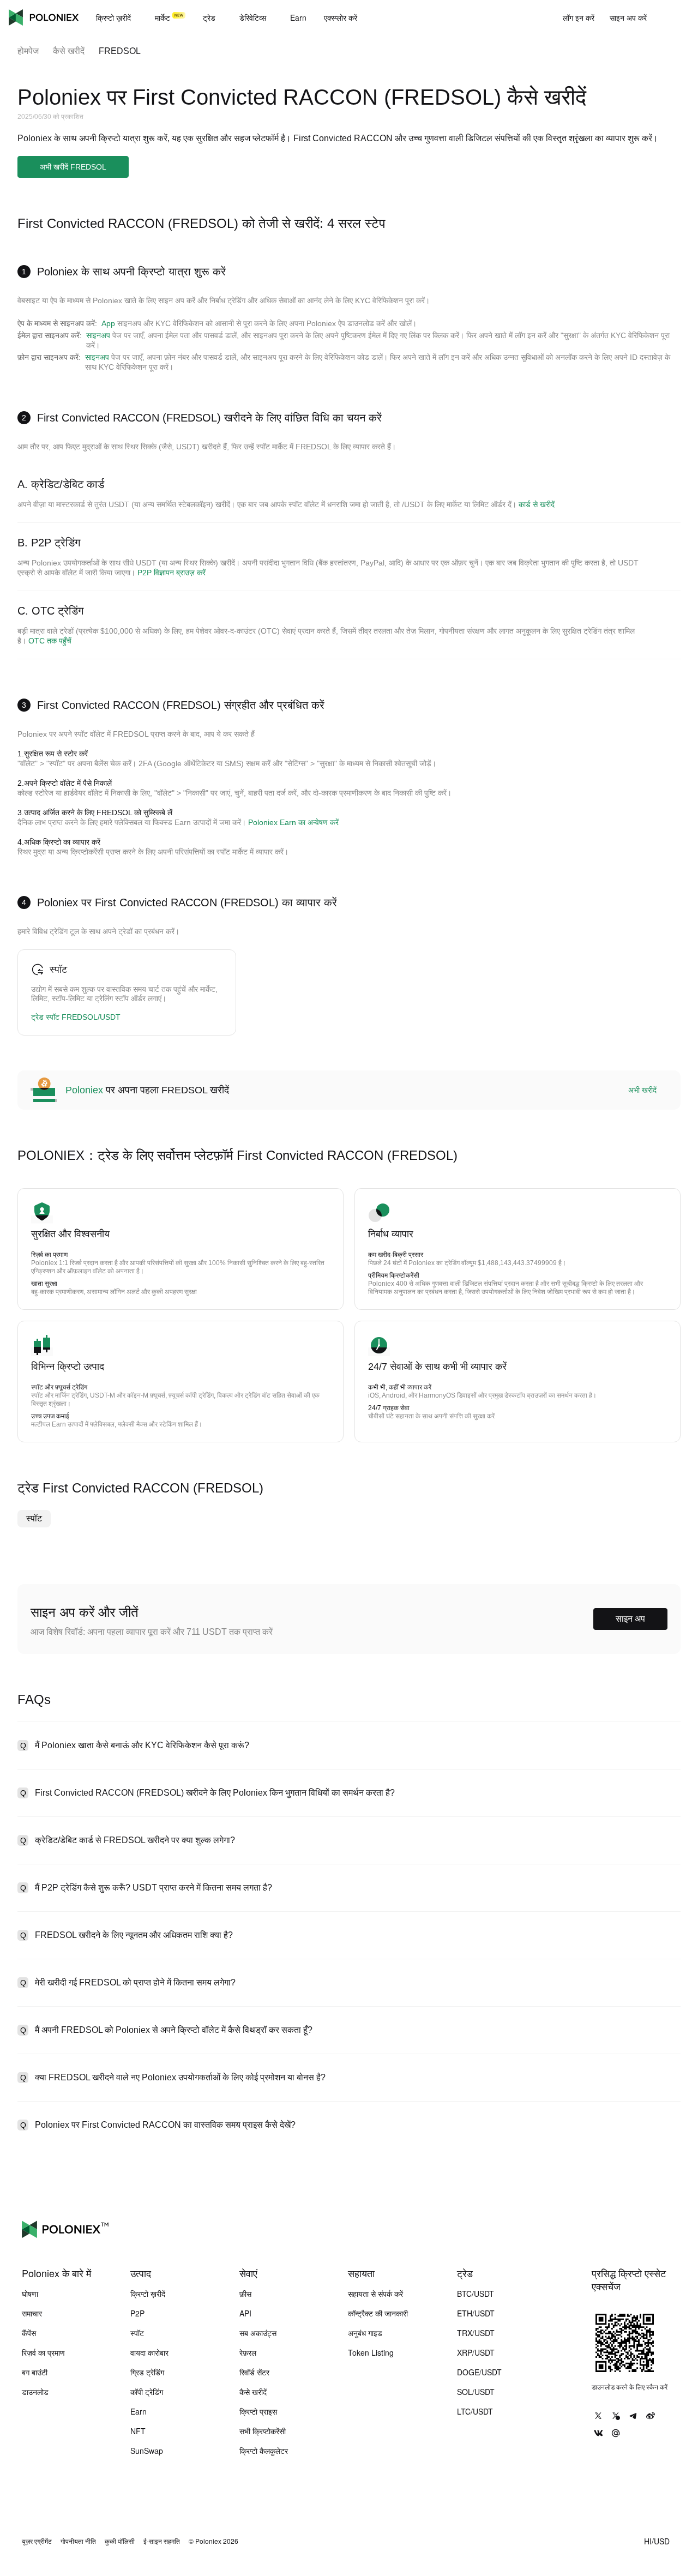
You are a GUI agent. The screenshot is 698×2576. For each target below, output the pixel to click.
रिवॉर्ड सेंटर (254, 2372)
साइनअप (98, 335)
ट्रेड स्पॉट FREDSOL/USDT (76, 1017)
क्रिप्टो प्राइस (258, 2411)
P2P (137, 2313)
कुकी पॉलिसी (120, 2541)
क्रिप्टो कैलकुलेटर (264, 2451)
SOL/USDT (476, 2392)
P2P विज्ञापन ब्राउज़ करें (172, 573)
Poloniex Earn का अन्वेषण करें (293, 822)
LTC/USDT (475, 2411)
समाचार (32, 2313)
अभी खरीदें (642, 1090)
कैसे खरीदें (69, 51)
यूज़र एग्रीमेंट (37, 2541)
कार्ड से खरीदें (537, 504)
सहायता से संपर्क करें (375, 2294)
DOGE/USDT (479, 2372)
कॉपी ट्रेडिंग (147, 2392)
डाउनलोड (35, 2392)
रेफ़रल (248, 2352)
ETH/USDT (476, 2313)
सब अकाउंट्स (258, 2333)
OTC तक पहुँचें (50, 641)
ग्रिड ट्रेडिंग (147, 2372)
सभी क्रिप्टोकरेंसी (263, 2431)
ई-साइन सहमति (162, 2541)
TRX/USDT (476, 2333)
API (245, 2313)
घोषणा (30, 2294)
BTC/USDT (476, 2294)
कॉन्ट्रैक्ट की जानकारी (378, 2313)
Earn (139, 2411)
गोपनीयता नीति (78, 2541)
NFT (138, 2431)
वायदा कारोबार (149, 2352)
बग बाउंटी (35, 2372)
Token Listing (371, 2352)
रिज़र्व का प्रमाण (43, 2352)
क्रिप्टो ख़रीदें (148, 2294)
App (108, 323)
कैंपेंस (29, 2333)
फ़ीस (245, 2294)
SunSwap (147, 2451)
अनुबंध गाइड (365, 2333)
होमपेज (28, 51)
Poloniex (44, 17)
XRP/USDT (476, 2352)
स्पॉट (34, 1518)
